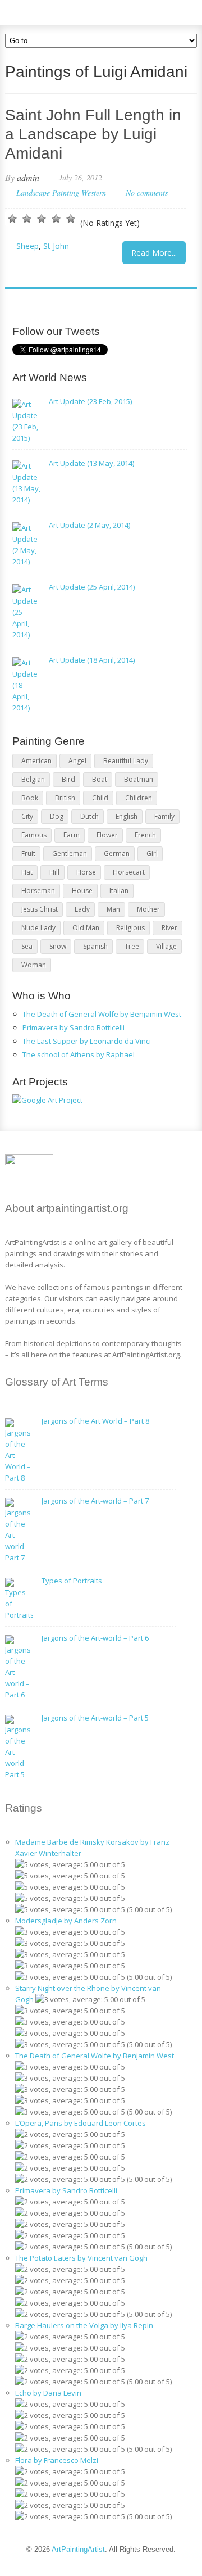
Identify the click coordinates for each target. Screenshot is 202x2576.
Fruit (28, 854)
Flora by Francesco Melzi (57, 2460)
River (169, 928)
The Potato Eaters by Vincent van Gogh (81, 2258)
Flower (107, 835)
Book (30, 798)
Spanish (95, 946)
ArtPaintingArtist (48, 11)
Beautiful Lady (126, 761)
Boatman (139, 779)
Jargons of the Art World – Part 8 (95, 1421)
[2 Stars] (27, 219)
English (127, 816)
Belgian (33, 779)
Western (94, 193)
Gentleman (70, 854)
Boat (100, 779)
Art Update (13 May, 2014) (91, 463)
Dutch (89, 816)
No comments (147, 193)
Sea (27, 946)
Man (113, 909)
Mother (148, 909)
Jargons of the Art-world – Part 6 (95, 1638)
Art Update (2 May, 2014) (89, 525)
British (65, 798)
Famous (34, 835)
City (27, 816)
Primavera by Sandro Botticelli (74, 1027)
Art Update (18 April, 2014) (92, 660)
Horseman (38, 891)
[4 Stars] (56, 219)
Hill (54, 872)
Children (139, 798)
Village (166, 946)
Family (164, 816)
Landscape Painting (48, 193)
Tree (132, 946)
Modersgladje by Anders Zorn (66, 1921)
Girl (152, 854)
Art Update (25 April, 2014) (92, 587)
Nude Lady (38, 928)
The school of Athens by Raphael (79, 1054)
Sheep (27, 246)
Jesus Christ (40, 909)
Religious (130, 928)
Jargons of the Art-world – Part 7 (95, 1501)
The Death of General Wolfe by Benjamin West (102, 1014)
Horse (86, 872)
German (117, 854)
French (145, 835)
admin (28, 177)
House (82, 891)
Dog (57, 816)
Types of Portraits (72, 1581)
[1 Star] (12, 219)
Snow (58, 946)
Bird (68, 779)
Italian (119, 891)
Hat (27, 872)
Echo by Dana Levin (48, 2393)
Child (100, 798)
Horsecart (129, 872)
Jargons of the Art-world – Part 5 (95, 1718)
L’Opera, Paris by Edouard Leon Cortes (81, 2123)
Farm (72, 835)
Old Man (86, 928)
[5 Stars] (71, 219)
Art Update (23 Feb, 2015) (90, 401)
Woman (34, 965)
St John (56, 246)
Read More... (154, 253)
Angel (77, 761)
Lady (82, 909)
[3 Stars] (42, 219)
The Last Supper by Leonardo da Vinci (87, 1041)
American (36, 761)
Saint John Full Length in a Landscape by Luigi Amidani (93, 134)
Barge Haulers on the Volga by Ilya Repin (84, 2325)
